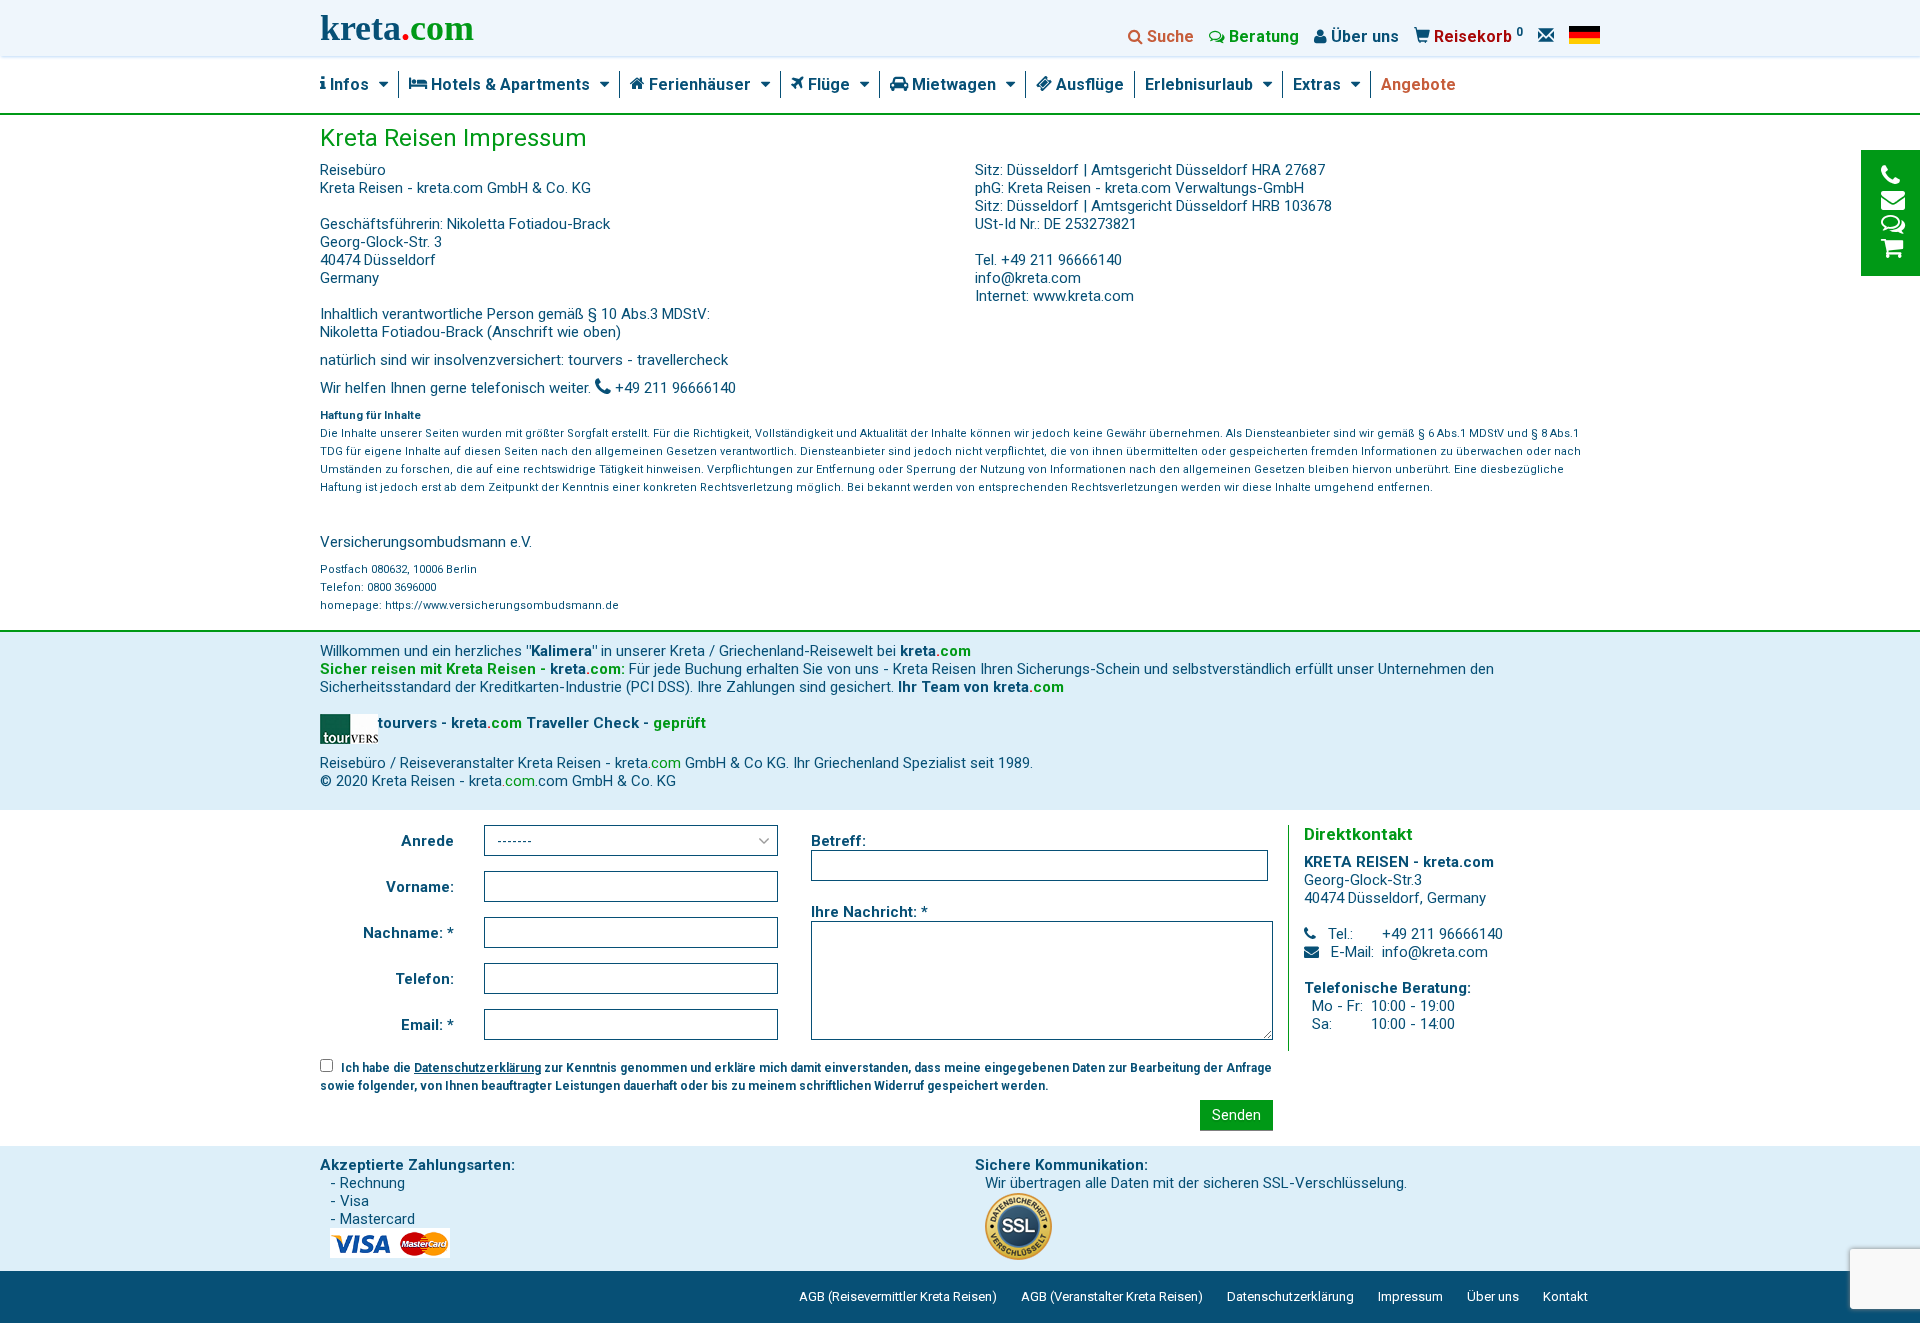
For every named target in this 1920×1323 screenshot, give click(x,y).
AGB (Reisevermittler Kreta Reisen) (898, 1296)
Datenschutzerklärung (477, 1068)
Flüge (827, 85)
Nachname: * (408, 933)
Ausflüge (1088, 85)
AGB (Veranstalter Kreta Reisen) (1112, 1296)
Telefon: (424, 979)
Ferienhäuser (698, 85)
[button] (378, 85)
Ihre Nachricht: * (869, 912)
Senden (1236, 1115)
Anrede (427, 841)
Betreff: (838, 841)
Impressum (1410, 1296)
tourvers (595, 360)
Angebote (1418, 85)
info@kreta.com (1028, 278)
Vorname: (420, 887)
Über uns (1493, 1296)
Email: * (427, 1025)
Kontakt (1565, 1296)
